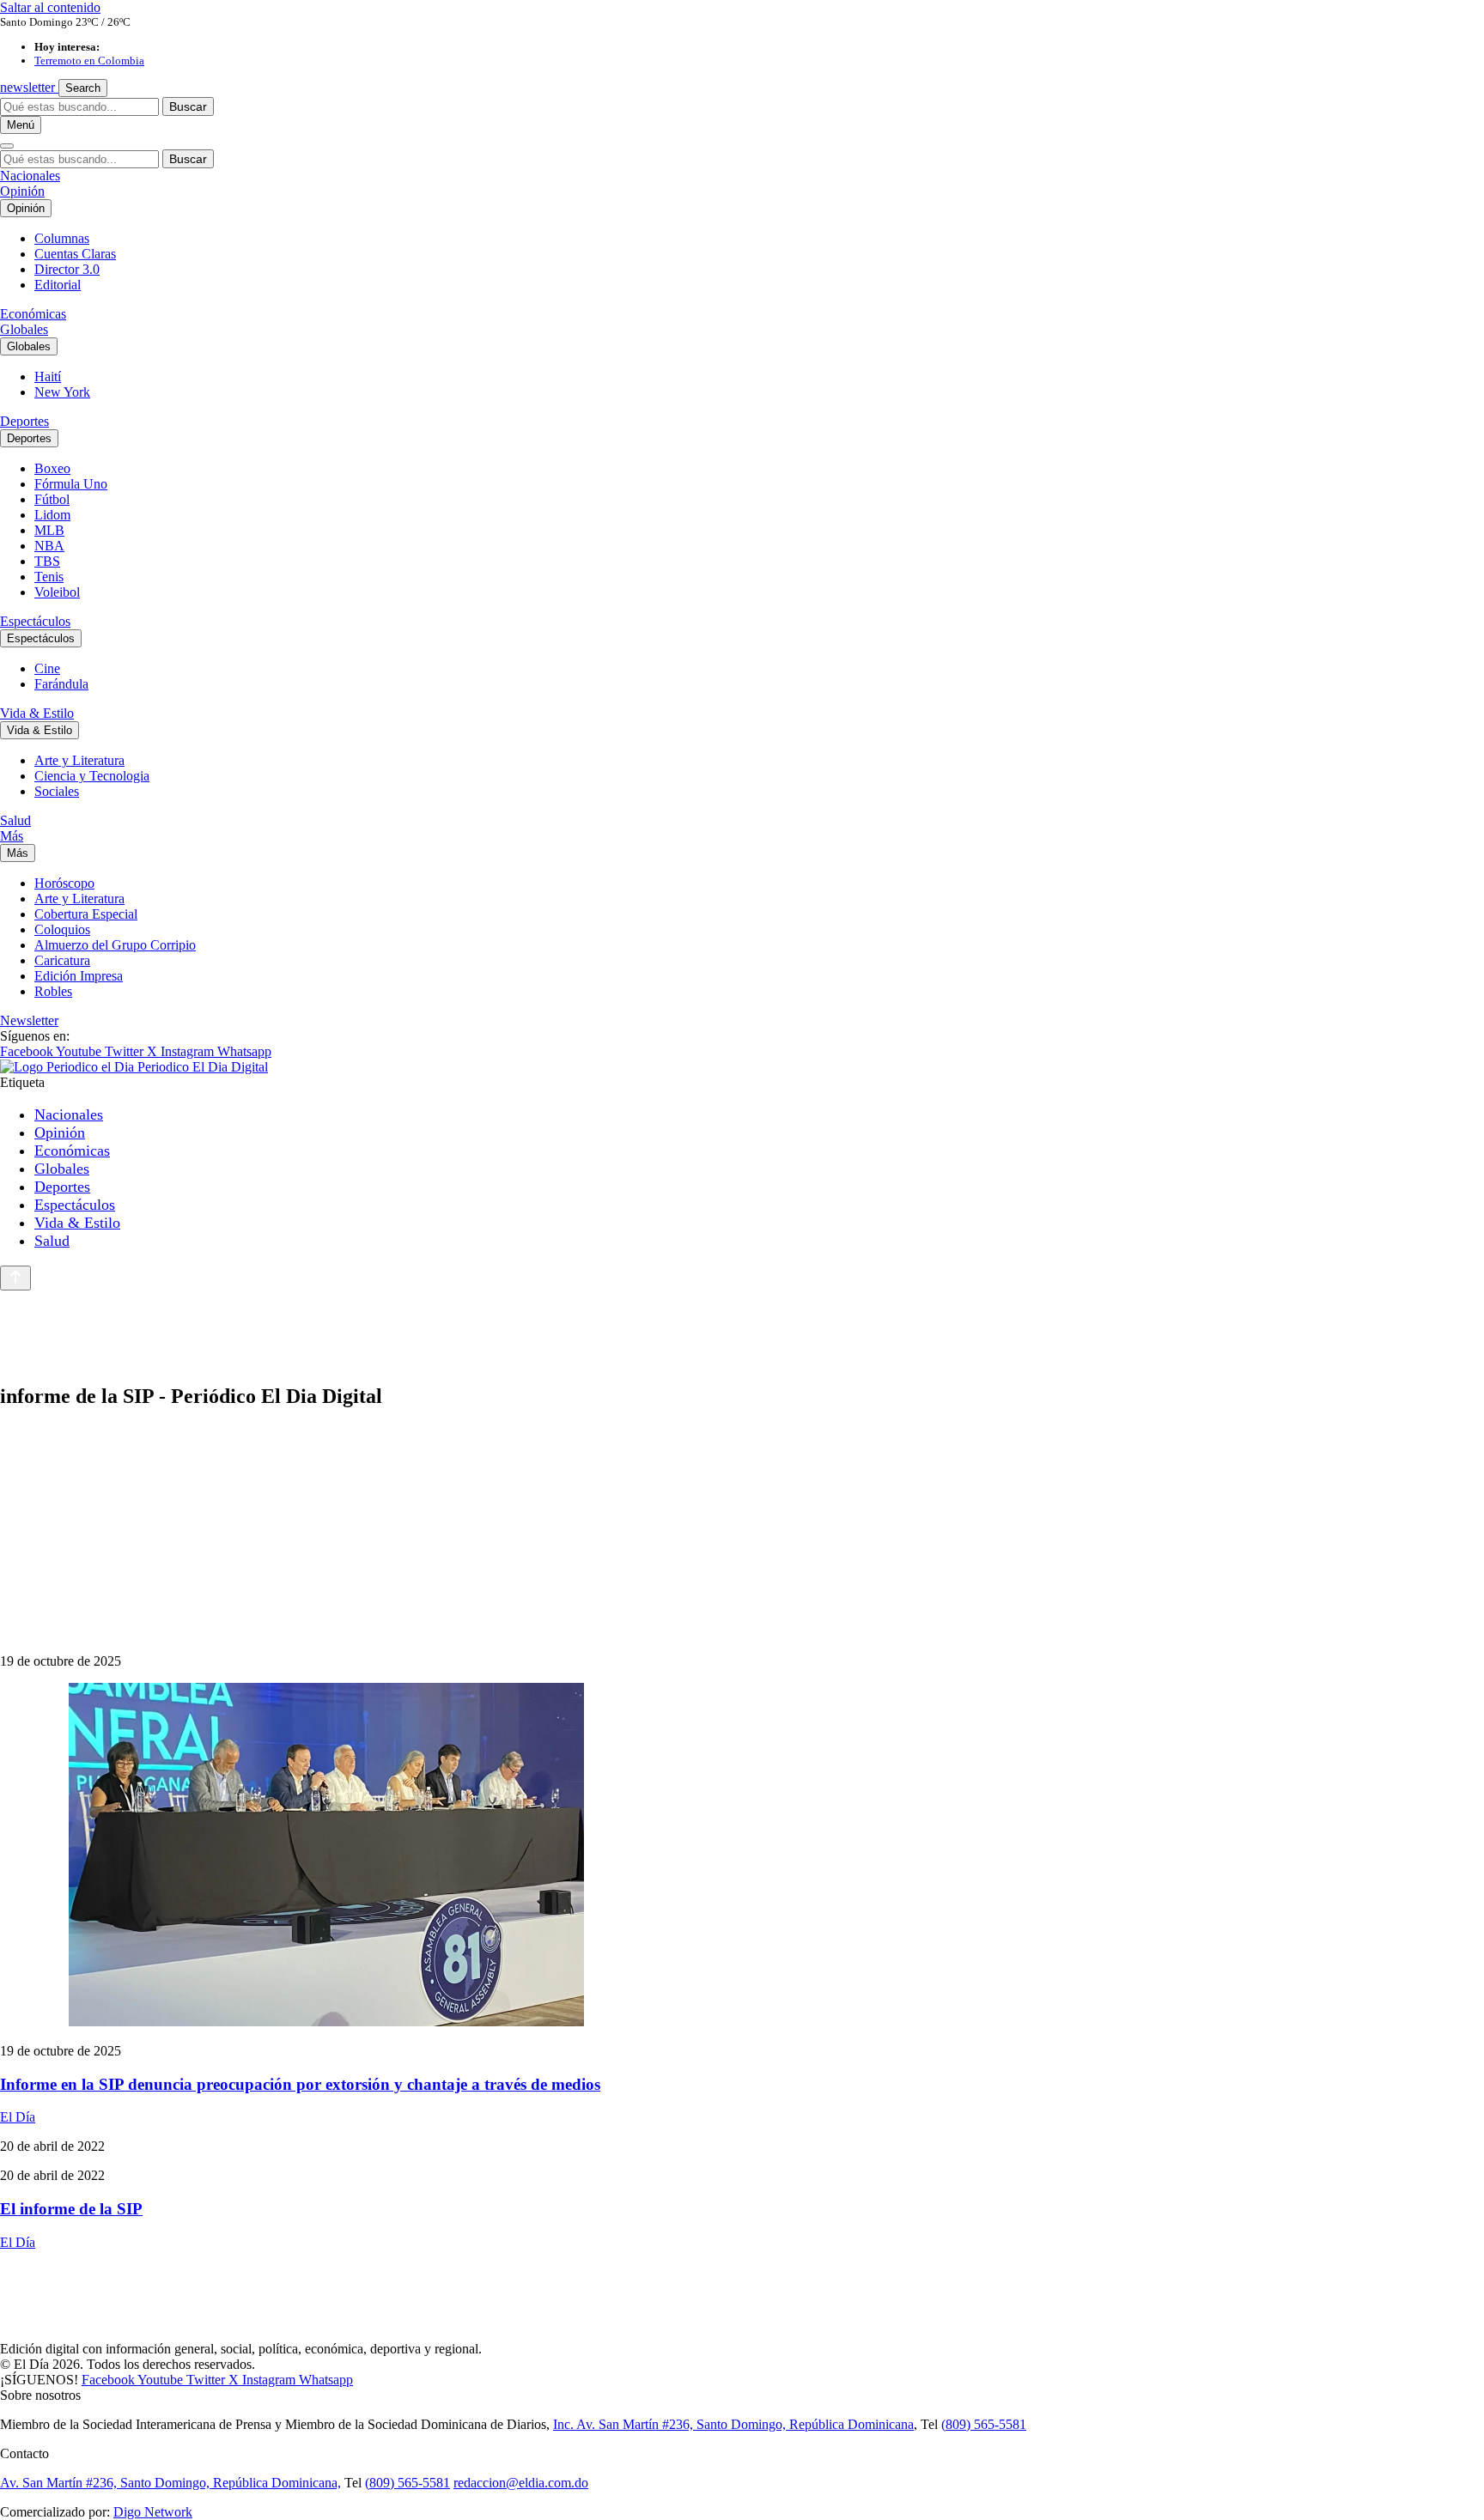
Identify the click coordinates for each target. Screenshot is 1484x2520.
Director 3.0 (67, 269)
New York (62, 392)
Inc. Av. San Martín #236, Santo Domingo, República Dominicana (733, 2424)
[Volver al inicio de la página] (15, 1278)
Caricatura (62, 960)
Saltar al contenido (50, 7)
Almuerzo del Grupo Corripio (115, 945)
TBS (47, 561)
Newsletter (29, 1020)
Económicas (33, 314)
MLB (49, 530)
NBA (49, 546)
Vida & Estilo (37, 713)
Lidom (52, 515)
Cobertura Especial (86, 914)
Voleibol (57, 592)
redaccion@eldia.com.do (521, 2483)
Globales (24, 329)
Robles (53, 991)
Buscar (188, 106)
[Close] (7, 146)
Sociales (57, 791)
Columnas (62, 238)
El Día (18, 2117)
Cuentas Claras (75, 254)
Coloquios (62, 929)
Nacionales (30, 176)
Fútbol (52, 499)
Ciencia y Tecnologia (92, 776)
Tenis (49, 577)
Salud (15, 820)
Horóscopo (64, 883)
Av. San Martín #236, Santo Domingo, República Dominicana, (170, 2483)
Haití (48, 376)
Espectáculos (35, 621)
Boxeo (52, 468)
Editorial (58, 285)
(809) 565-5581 (984, 2424)
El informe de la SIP (71, 2209)
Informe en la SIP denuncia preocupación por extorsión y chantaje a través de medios (300, 2084)
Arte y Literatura (79, 760)
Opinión (22, 191)
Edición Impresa (79, 976)
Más (12, 836)
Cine (47, 668)
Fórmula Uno (71, 484)
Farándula (61, 684)
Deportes (24, 421)
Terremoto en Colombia (89, 61)
